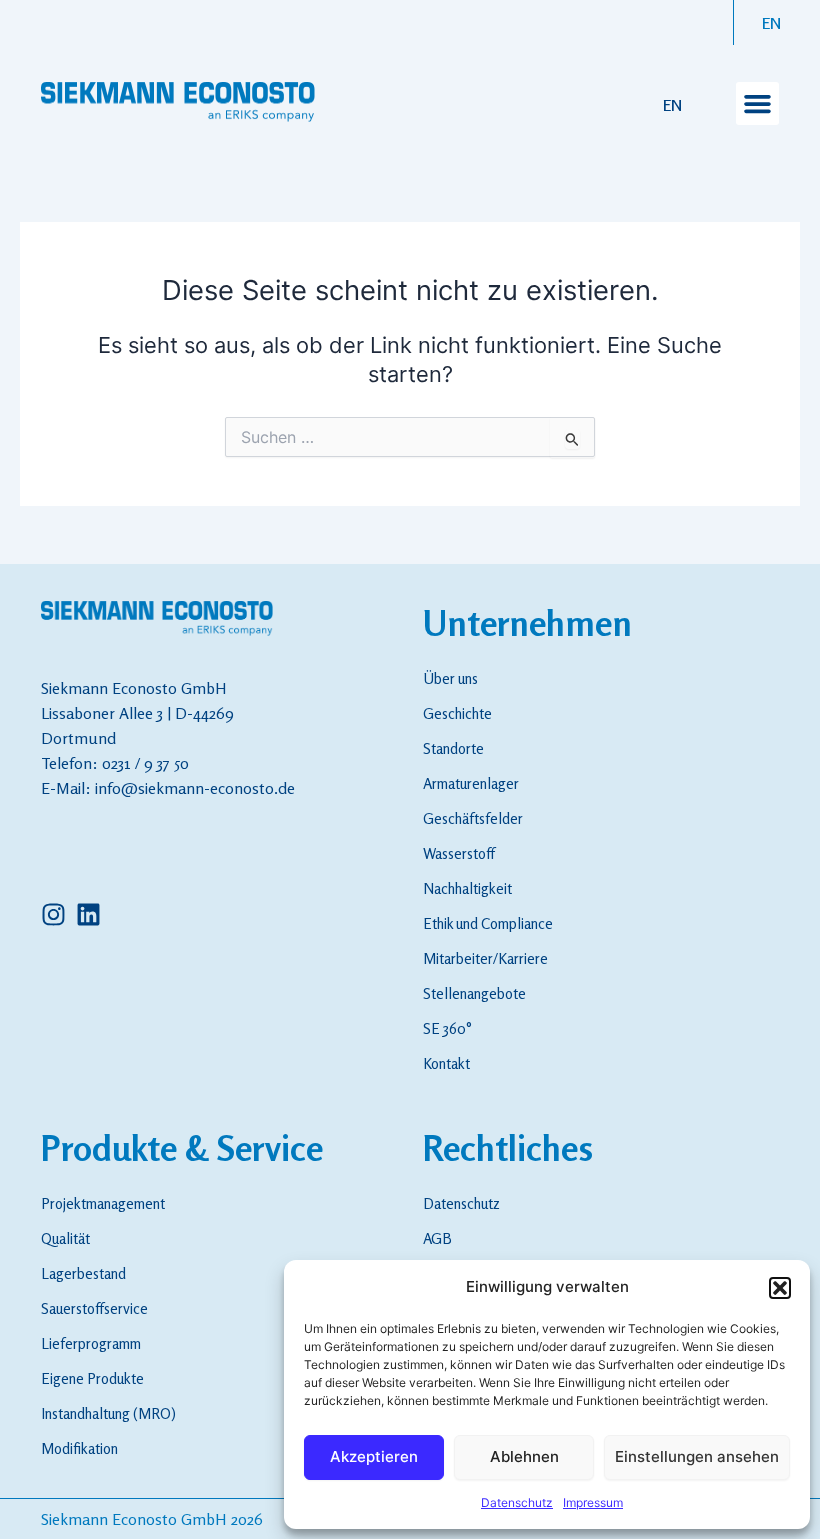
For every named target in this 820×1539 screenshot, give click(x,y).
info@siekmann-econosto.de (195, 788)
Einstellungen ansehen (697, 1456)
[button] (780, 1288)
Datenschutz (517, 1502)
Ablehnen (524, 1456)
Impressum (593, 1502)
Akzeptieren (374, 1456)
